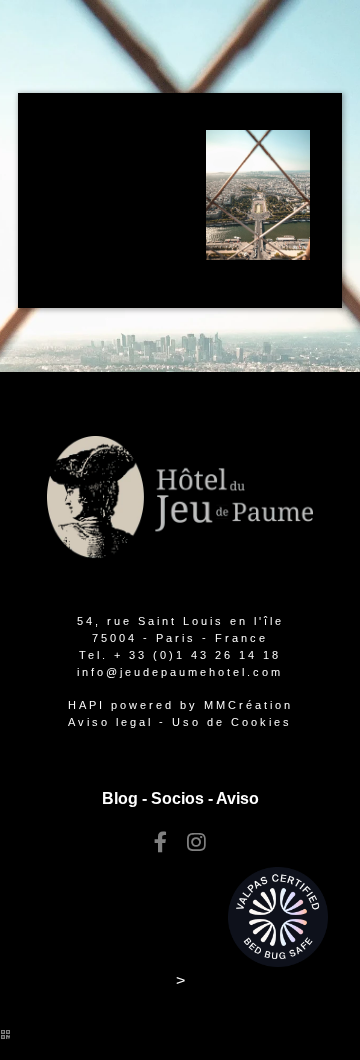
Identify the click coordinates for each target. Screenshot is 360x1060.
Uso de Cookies (232, 722)
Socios (177, 798)
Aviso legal (110, 722)
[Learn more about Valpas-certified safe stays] (278, 915)
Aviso (237, 798)
